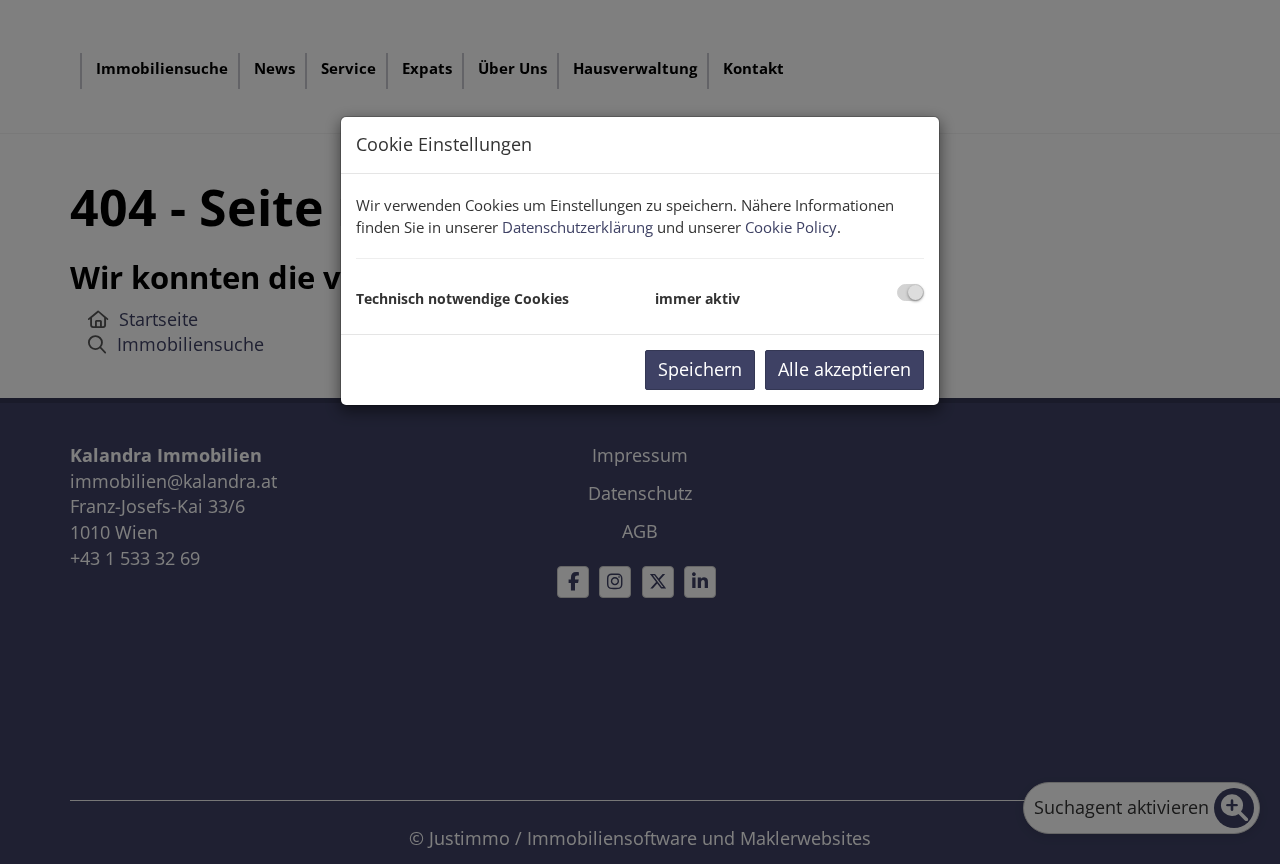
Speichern (700, 369)
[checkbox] (910, 292)
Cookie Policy (791, 227)
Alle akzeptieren (844, 369)
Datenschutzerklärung (577, 227)
